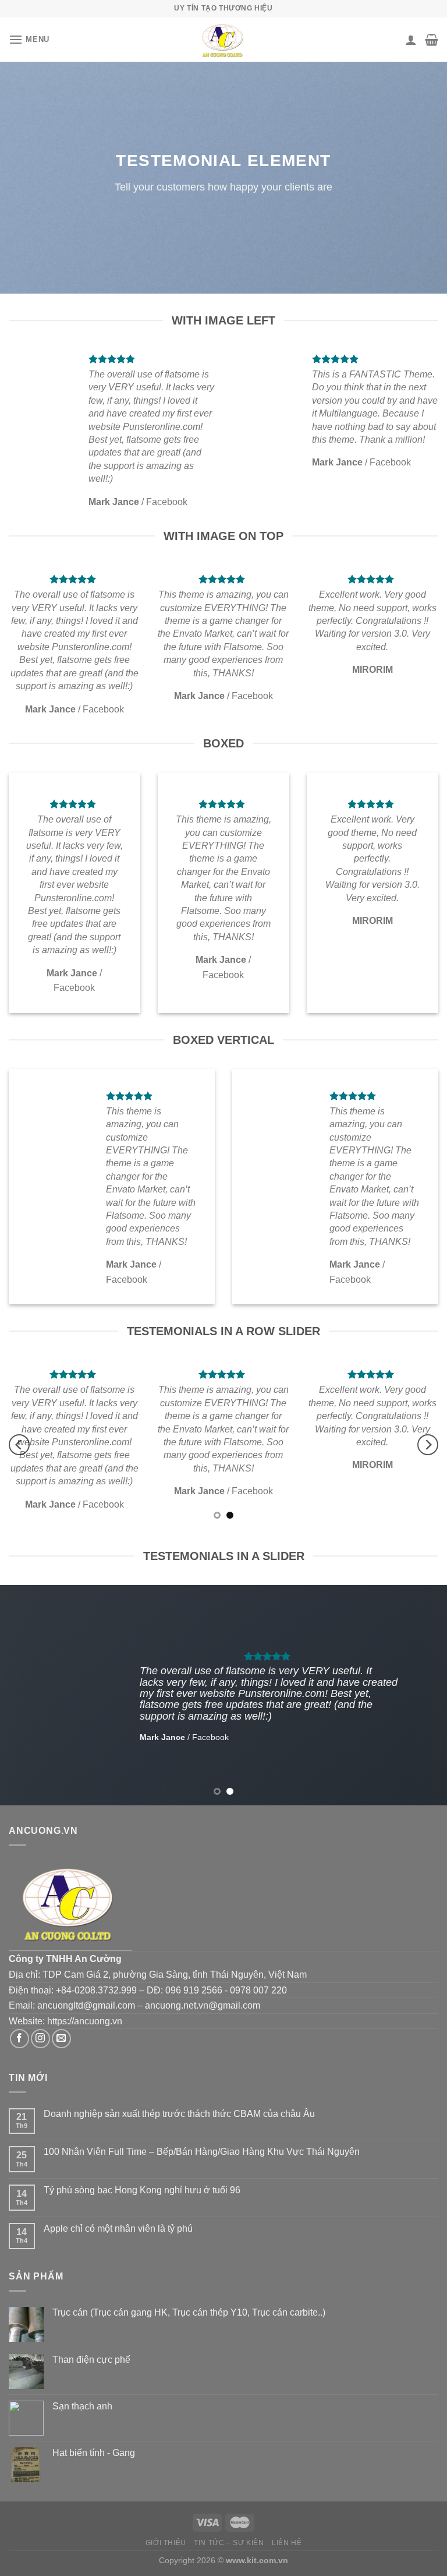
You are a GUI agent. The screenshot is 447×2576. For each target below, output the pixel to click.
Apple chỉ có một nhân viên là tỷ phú (118, 2229)
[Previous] (19, 1445)
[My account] (411, 40)
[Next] (428, 1445)
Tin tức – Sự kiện (229, 2543)
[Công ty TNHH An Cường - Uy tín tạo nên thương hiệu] (223, 40)
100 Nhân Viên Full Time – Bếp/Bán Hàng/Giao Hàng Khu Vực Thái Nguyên (202, 2152)
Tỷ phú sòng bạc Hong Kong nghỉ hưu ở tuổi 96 (142, 2190)
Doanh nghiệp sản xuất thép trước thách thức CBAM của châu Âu (179, 2114)
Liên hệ (287, 2543)
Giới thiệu (166, 2543)
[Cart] (432, 40)
